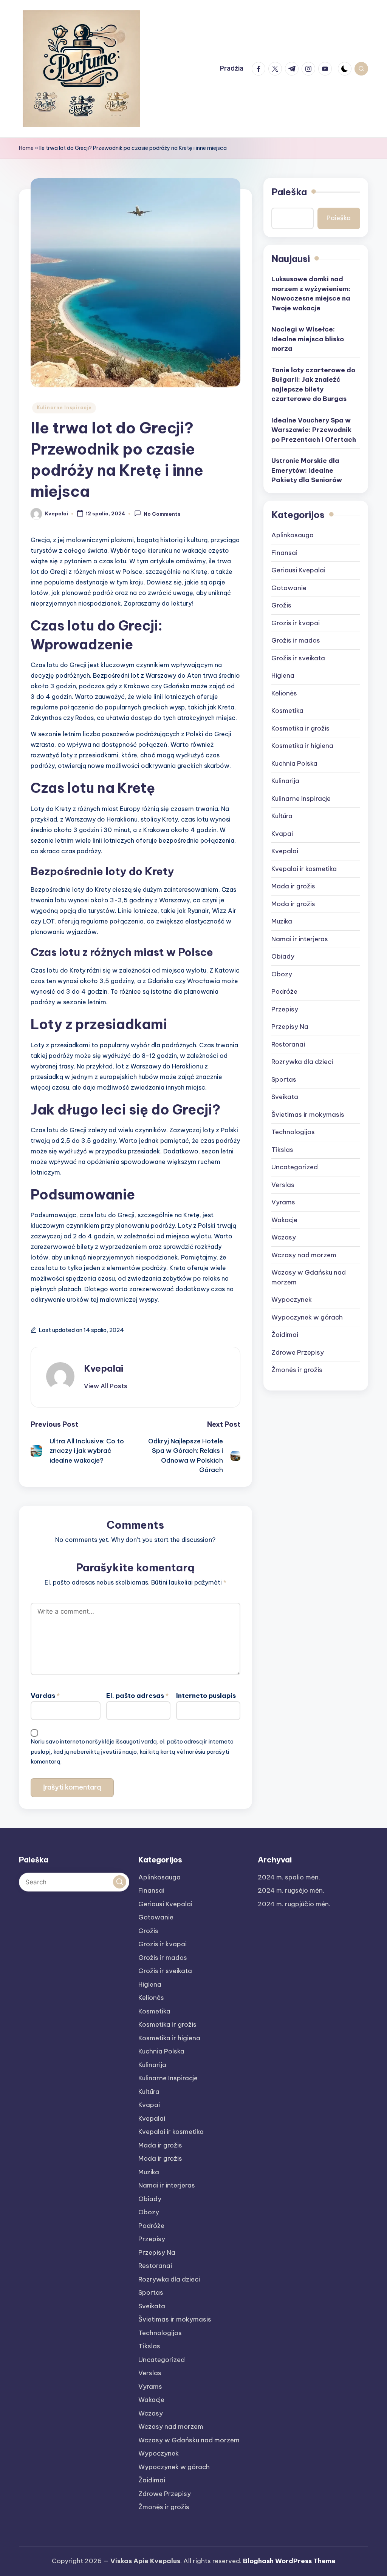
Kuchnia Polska (294, 763)
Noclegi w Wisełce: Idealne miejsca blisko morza (308, 339)
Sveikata (285, 1097)
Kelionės (284, 693)
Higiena (283, 675)
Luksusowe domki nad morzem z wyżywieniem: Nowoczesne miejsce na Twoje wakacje (311, 294)
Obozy (282, 974)
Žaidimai (285, 1335)
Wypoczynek (292, 1300)
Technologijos (293, 1132)
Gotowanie (289, 588)
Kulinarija (285, 781)
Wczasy (284, 1237)
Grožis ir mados (296, 640)
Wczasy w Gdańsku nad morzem (309, 1277)
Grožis (281, 605)
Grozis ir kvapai (296, 623)
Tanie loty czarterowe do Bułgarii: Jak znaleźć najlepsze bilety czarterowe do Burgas (313, 385)
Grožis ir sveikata (298, 658)
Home (26, 148)
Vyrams (283, 1202)
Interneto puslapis (206, 1696)
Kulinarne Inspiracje (64, 408)
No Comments (162, 514)
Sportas (284, 1079)
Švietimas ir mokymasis (308, 1115)
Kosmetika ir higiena (302, 746)
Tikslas (282, 1150)
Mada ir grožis (293, 886)
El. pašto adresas (137, 1696)
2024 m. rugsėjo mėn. (291, 1890)
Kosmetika (287, 711)
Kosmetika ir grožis (300, 728)
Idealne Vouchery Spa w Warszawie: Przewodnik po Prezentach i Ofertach (314, 430)
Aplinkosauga (293, 535)
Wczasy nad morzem (304, 1255)
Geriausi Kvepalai (298, 570)
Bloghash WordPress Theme (289, 2561)
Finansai (284, 553)
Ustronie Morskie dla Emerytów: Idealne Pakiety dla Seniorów (307, 470)
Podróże (284, 991)
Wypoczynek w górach (307, 1317)
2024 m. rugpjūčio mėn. (294, 1904)
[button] (106, 1386)
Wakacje (284, 1220)
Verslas (283, 1185)
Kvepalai (104, 1368)
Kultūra (282, 816)
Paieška (289, 192)
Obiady (283, 956)
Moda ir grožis (293, 904)
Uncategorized (295, 1167)
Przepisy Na (290, 1027)
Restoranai (288, 1044)
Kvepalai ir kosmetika (304, 869)
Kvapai (282, 834)
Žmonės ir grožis (297, 1370)
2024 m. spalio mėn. (289, 1877)
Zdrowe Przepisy (298, 1352)
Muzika (282, 921)
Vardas (45, 1696)
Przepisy (285, 1009)
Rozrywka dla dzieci (302, 1062)
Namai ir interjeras (300, 939)
